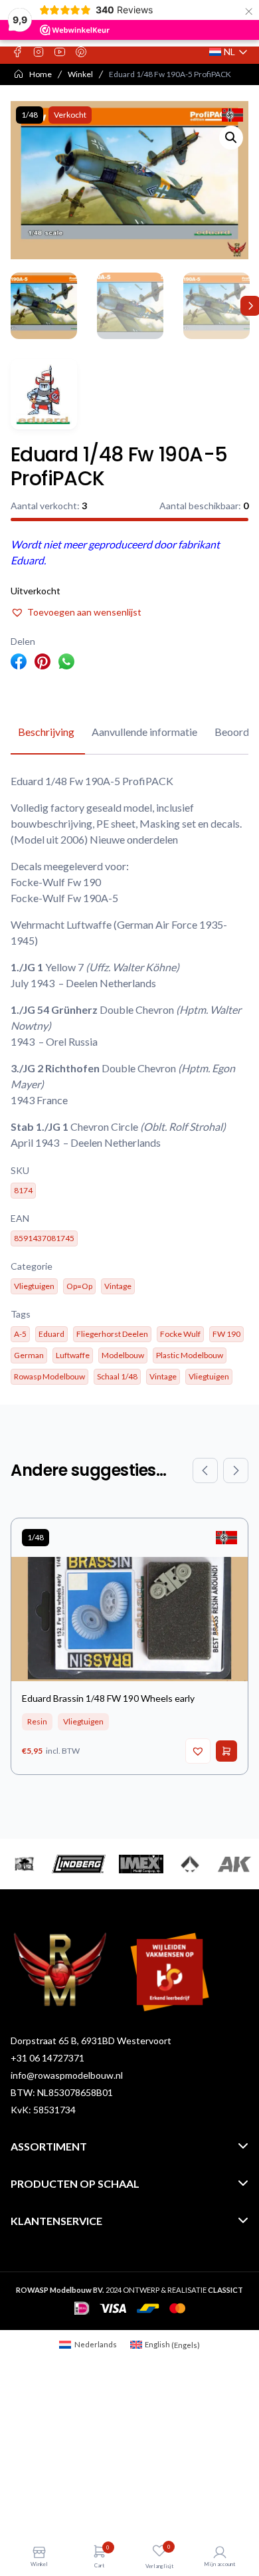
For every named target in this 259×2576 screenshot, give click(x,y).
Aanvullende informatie (144, 732)
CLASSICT (225, 2290)
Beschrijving (46, 732)
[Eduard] (44, 394)
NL (229, 52)
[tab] (46, 733)
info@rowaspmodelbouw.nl (67, 2075)
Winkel (80, 74)
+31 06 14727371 (47, 2058)
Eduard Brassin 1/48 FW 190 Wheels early (108, 1698)
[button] (231, 138)
